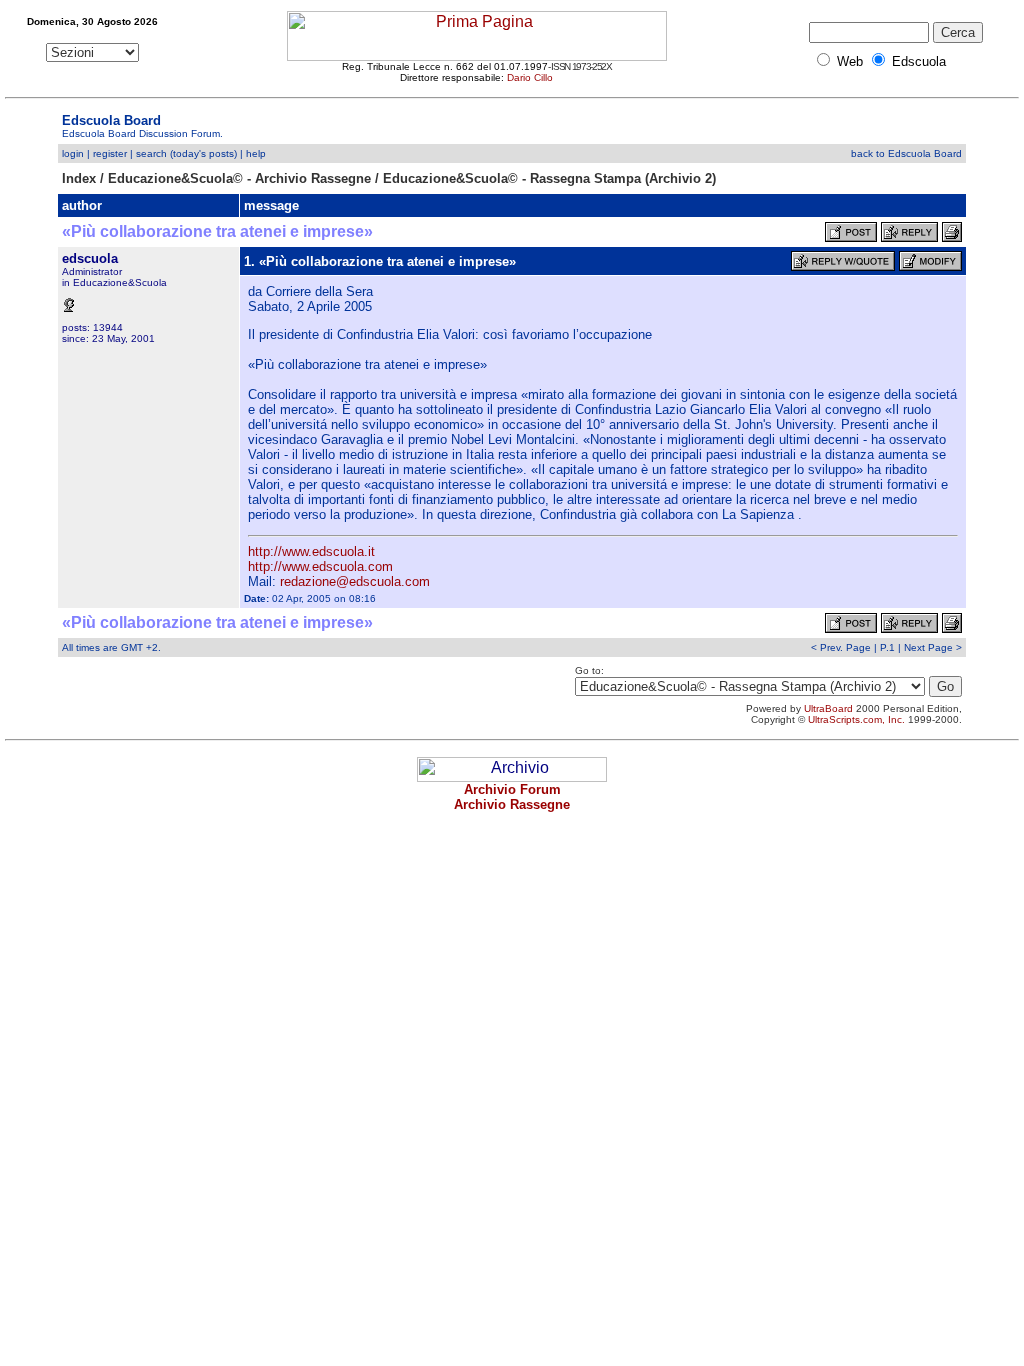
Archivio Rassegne (512, 804)
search (151, 153)
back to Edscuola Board (906, 153)
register (110, 153)
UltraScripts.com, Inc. (856, 719)
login (73, 153)
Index (79, 178)
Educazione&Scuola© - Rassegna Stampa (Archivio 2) (549, 178)
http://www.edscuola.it (311, 551)
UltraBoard (828, 708)
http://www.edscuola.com (320, 566)
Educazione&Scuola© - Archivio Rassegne (239, 178)
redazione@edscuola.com (355, 581)
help (256, 153)
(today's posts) (203, 153)
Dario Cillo (530, 77)
